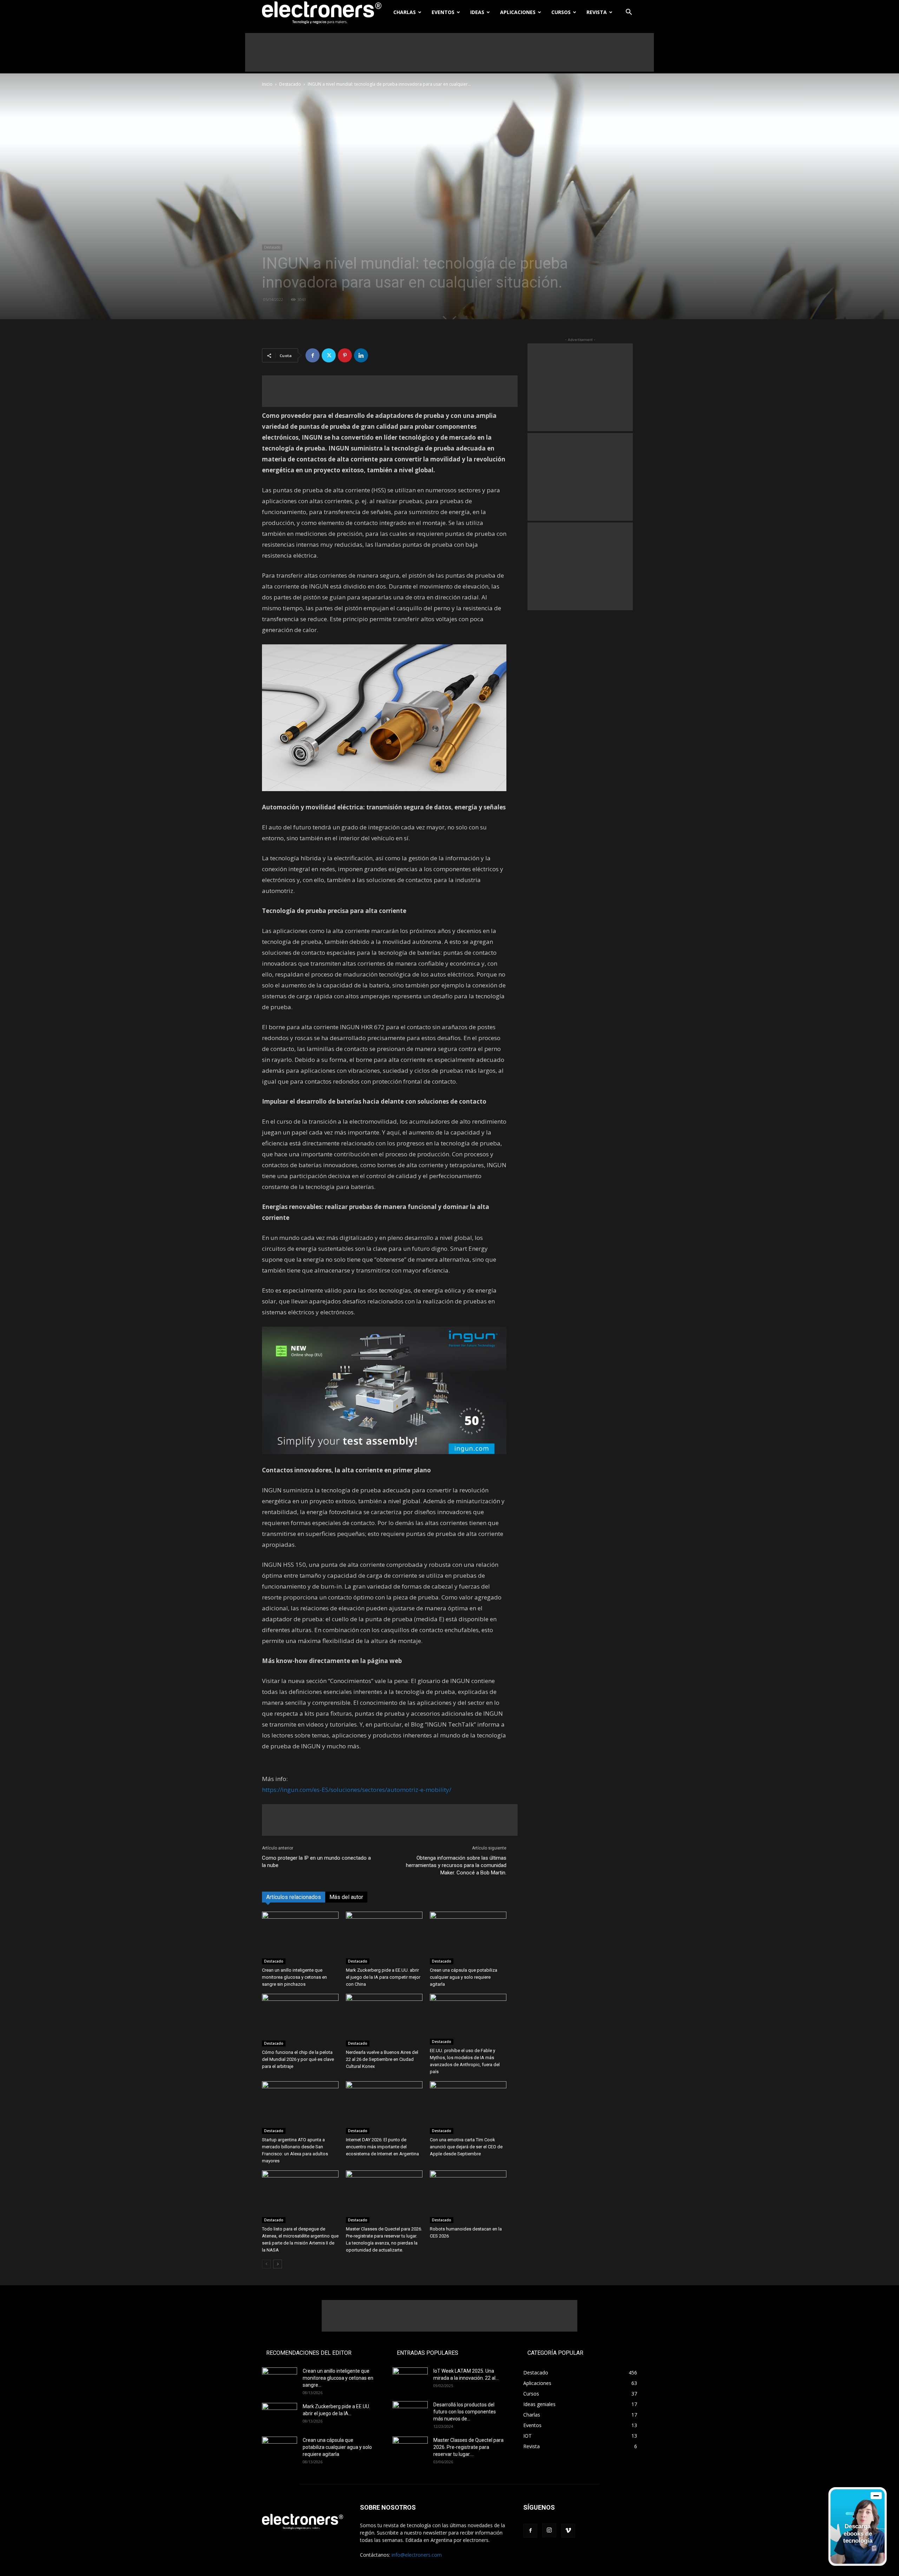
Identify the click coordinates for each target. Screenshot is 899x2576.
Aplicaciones (518, 12)
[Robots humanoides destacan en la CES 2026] (468, 2197)
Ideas (477, 12)
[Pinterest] (345, 355)
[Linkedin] (361, 355)
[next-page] (278, 2264)
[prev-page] (266, 2264)
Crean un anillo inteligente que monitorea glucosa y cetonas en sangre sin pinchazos (294, 1977)
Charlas (405, 12)
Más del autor (346, 1897)
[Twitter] (329, 355)
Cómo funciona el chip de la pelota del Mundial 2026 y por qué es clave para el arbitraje (298, 2059)
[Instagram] (549, 2530)
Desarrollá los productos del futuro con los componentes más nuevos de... (465, 2412)
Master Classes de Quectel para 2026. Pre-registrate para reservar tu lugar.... (468, 2447)
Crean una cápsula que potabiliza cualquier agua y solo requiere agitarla (464, 1977)
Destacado (290, 84)
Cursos (561, 12)
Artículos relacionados (294, 1897)
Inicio (267, 84)
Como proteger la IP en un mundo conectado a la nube (316, 1862)
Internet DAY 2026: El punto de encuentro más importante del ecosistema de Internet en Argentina (382, 2147)
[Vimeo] (568, 2531)
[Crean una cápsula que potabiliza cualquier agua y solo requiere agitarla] (468, 1938)
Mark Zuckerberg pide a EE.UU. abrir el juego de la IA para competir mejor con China (383, 1977)
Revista (597, 12)
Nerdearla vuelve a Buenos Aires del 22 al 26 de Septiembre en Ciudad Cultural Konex (382, 2059)
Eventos (443, 12)
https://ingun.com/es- (292, 1790)
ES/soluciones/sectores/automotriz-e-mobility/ (386, 1790)
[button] (629, 13)
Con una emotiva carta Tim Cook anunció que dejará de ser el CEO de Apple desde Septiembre (466, 2147)
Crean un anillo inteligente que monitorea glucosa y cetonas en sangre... (338, 2378)
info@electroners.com (417, 2555)
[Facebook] (313, 355)
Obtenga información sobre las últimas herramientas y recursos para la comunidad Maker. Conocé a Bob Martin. (456, 1865)
